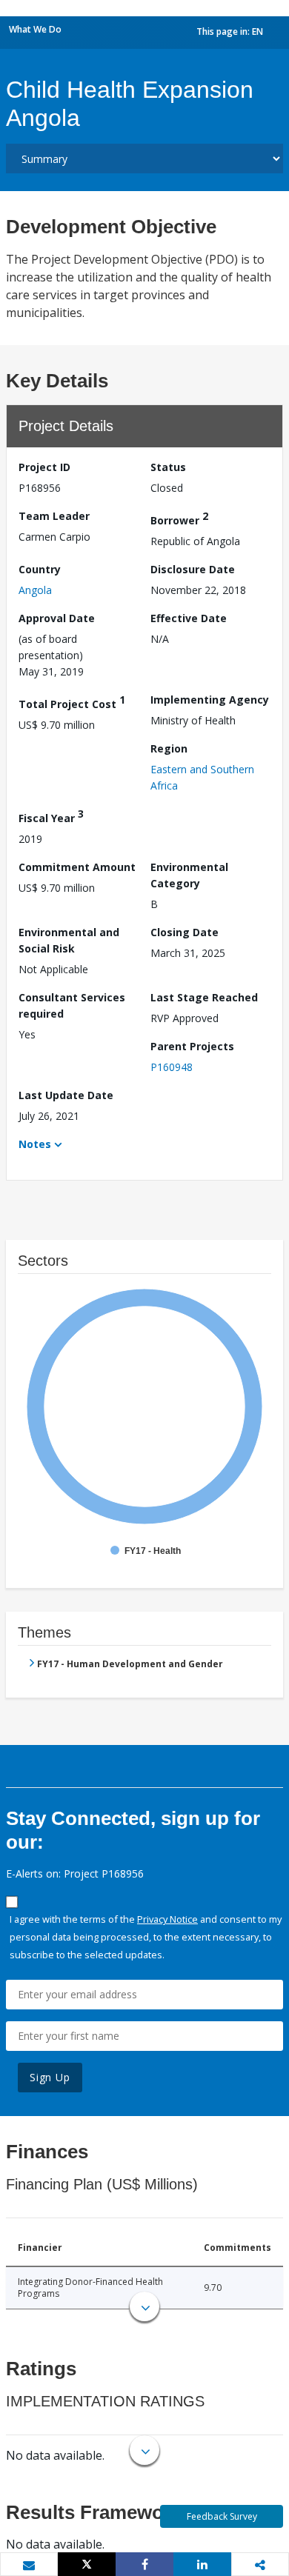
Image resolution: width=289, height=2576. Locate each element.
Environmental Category (189, 875)
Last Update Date (66, 1095)
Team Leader (54, 516)
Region (169, 748)
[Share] (144, 2564)
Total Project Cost (72, 702)
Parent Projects (192, 1046)
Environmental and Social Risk (69, 940)
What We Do (35, 29)
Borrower (179, 518)
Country (40, 569)
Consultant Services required (72, 1005)
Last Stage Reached (204, 997)
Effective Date (189, 618)
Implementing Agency (210, 700)
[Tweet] (87, 2564)
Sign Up (50, 2077)
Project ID (44, 467)
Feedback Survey (222, 2516)
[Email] (29, 2565)
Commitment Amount (77, 867)
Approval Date (57, 618)
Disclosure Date (193, 569)
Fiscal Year (51, 816)
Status (168, 467)
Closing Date (185, 932)
